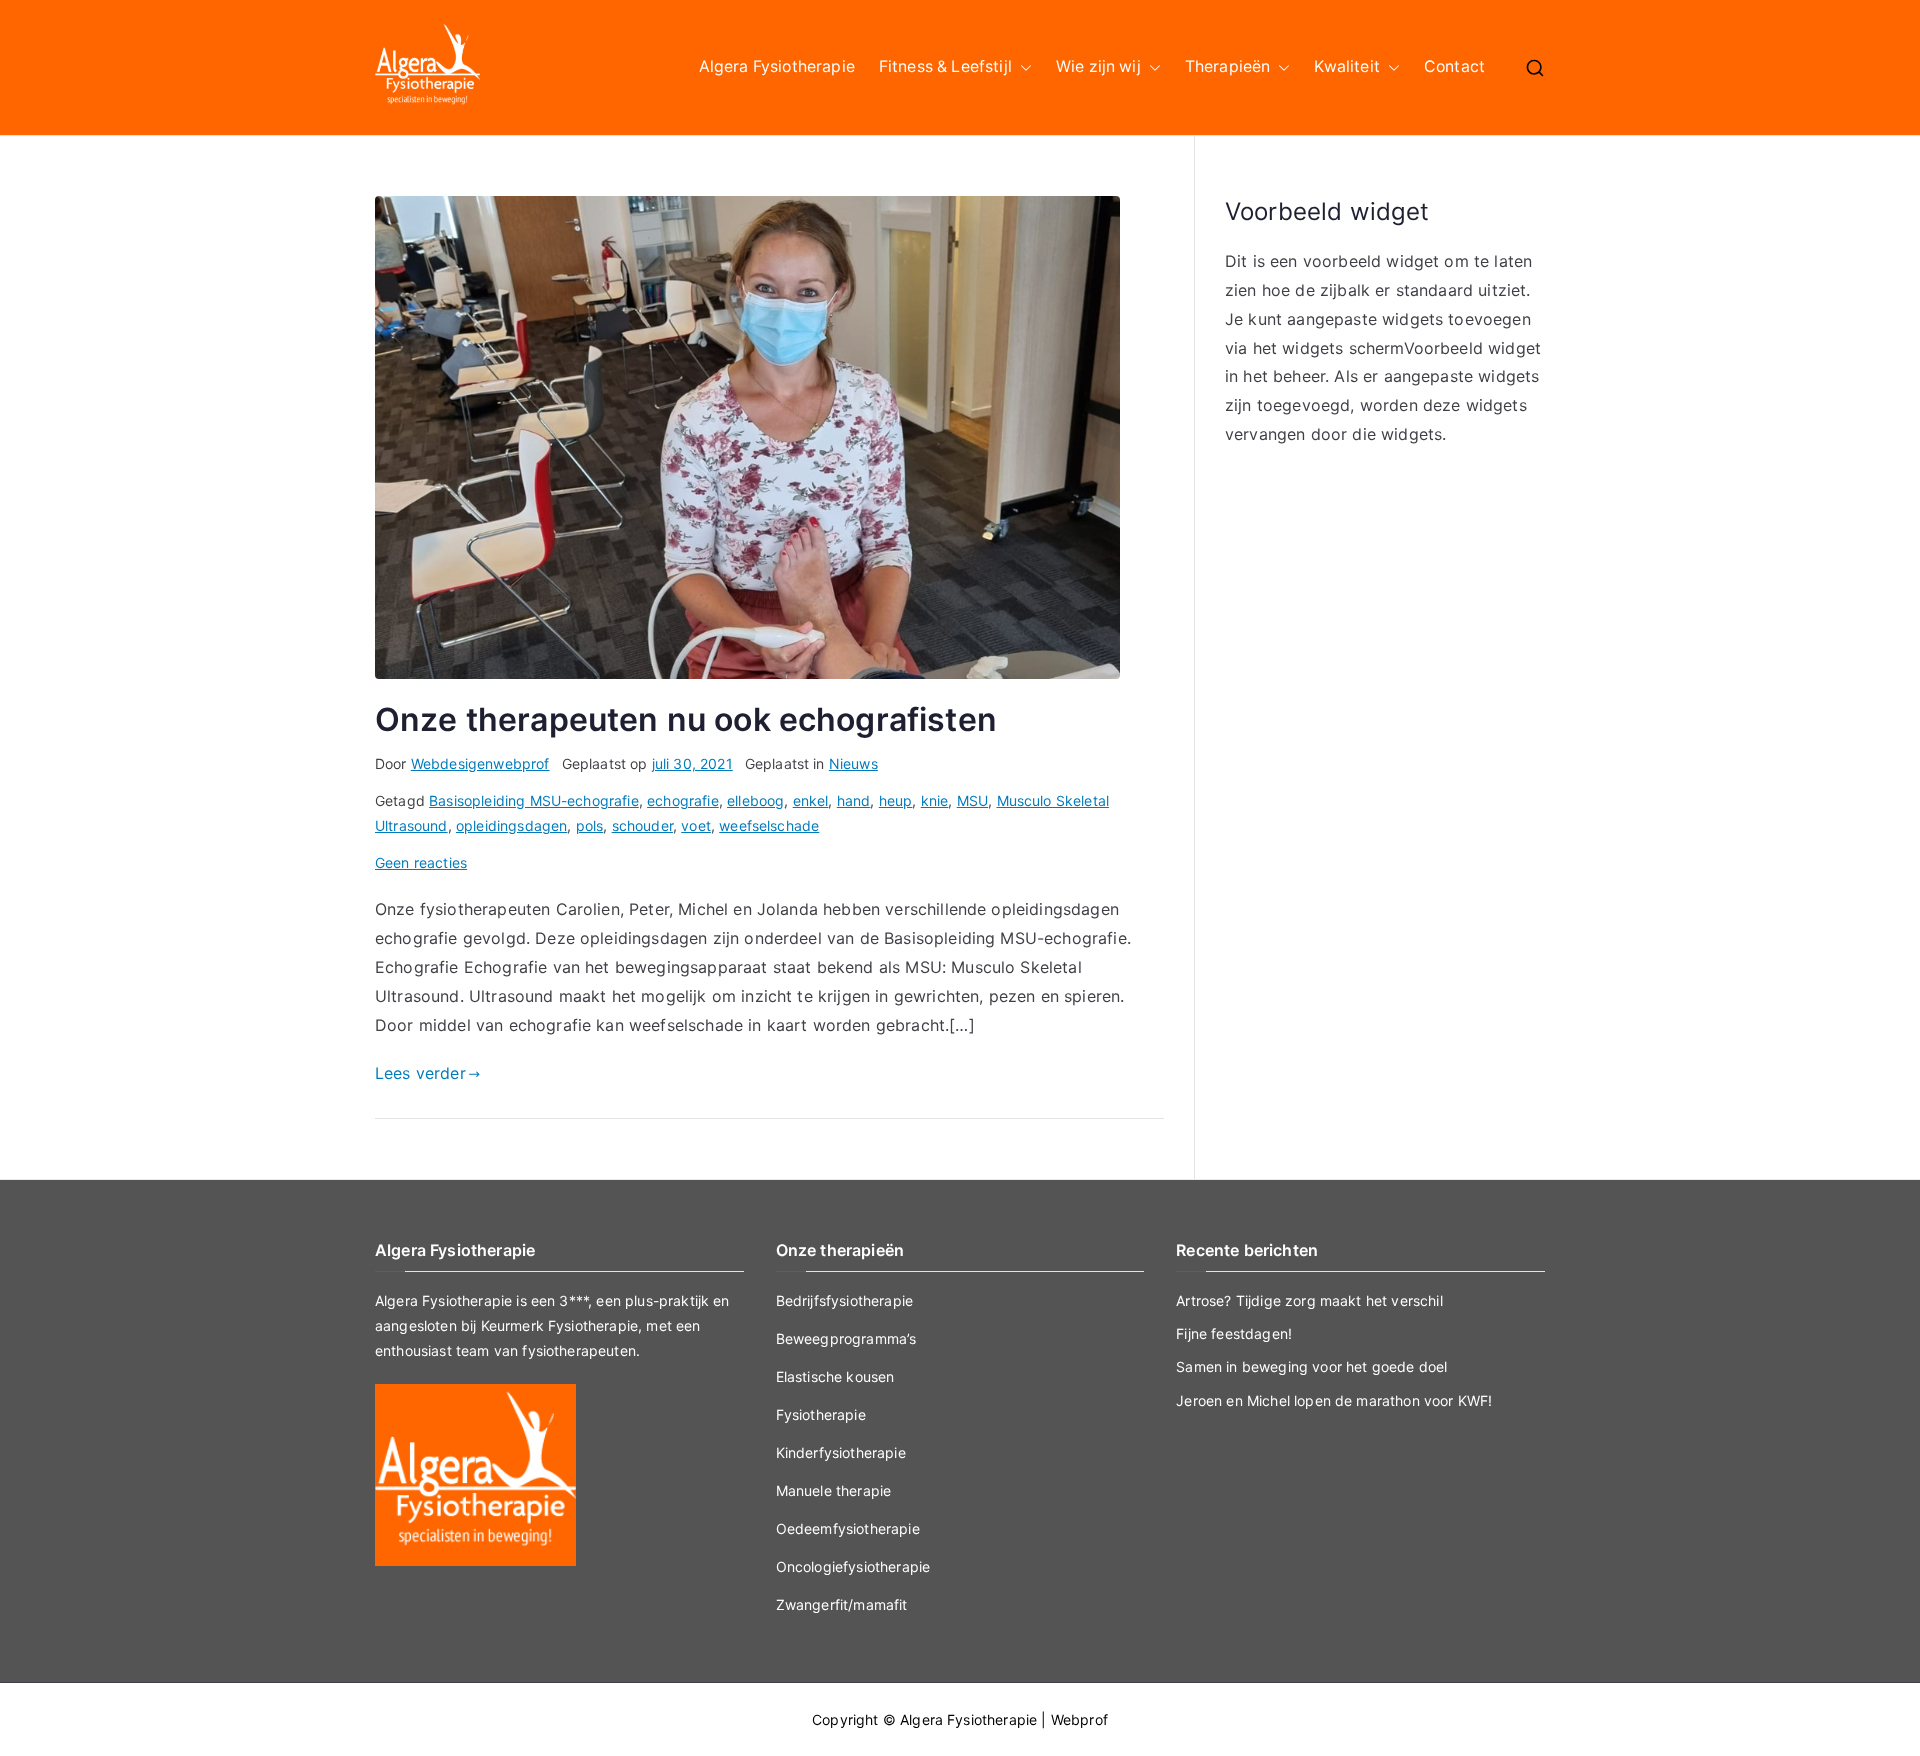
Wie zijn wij (1098, 66)
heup (896, 800)
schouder (642, 825)
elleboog (755, 800)
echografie (683, 800)
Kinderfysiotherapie (841, 1452)
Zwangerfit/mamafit (842, 1604)
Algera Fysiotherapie (777, 66)
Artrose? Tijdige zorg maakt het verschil (1309, 1300)
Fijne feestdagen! (1234, 1333)
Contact (1454, 66)
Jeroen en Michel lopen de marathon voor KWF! (1334, 1400)
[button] (1022, 67)
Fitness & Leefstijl (945, 66)
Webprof (1079, 1719)
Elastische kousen (835, 1376)
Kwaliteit (1346, 66)
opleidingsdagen (511, 825)
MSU (972, 800)
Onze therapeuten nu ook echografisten (686, 719)
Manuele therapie (834, 1490)
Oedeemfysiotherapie (848, 1528)
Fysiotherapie (821, 1414)
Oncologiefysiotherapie (853, 1566)
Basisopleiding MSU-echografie (534, 800)
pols (590, 825)
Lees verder (420, 1073)
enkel (811, 800)
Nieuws (853, 763)
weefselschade (769, 825)
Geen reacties (421, 862)
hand (854, 800)
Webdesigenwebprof (480, 763)
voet (696, 825)
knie (935, 800)
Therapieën (1228, 66)
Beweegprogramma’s (846, 1338)
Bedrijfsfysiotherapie (844, 1300)
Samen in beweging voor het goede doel (1311, 1366)
